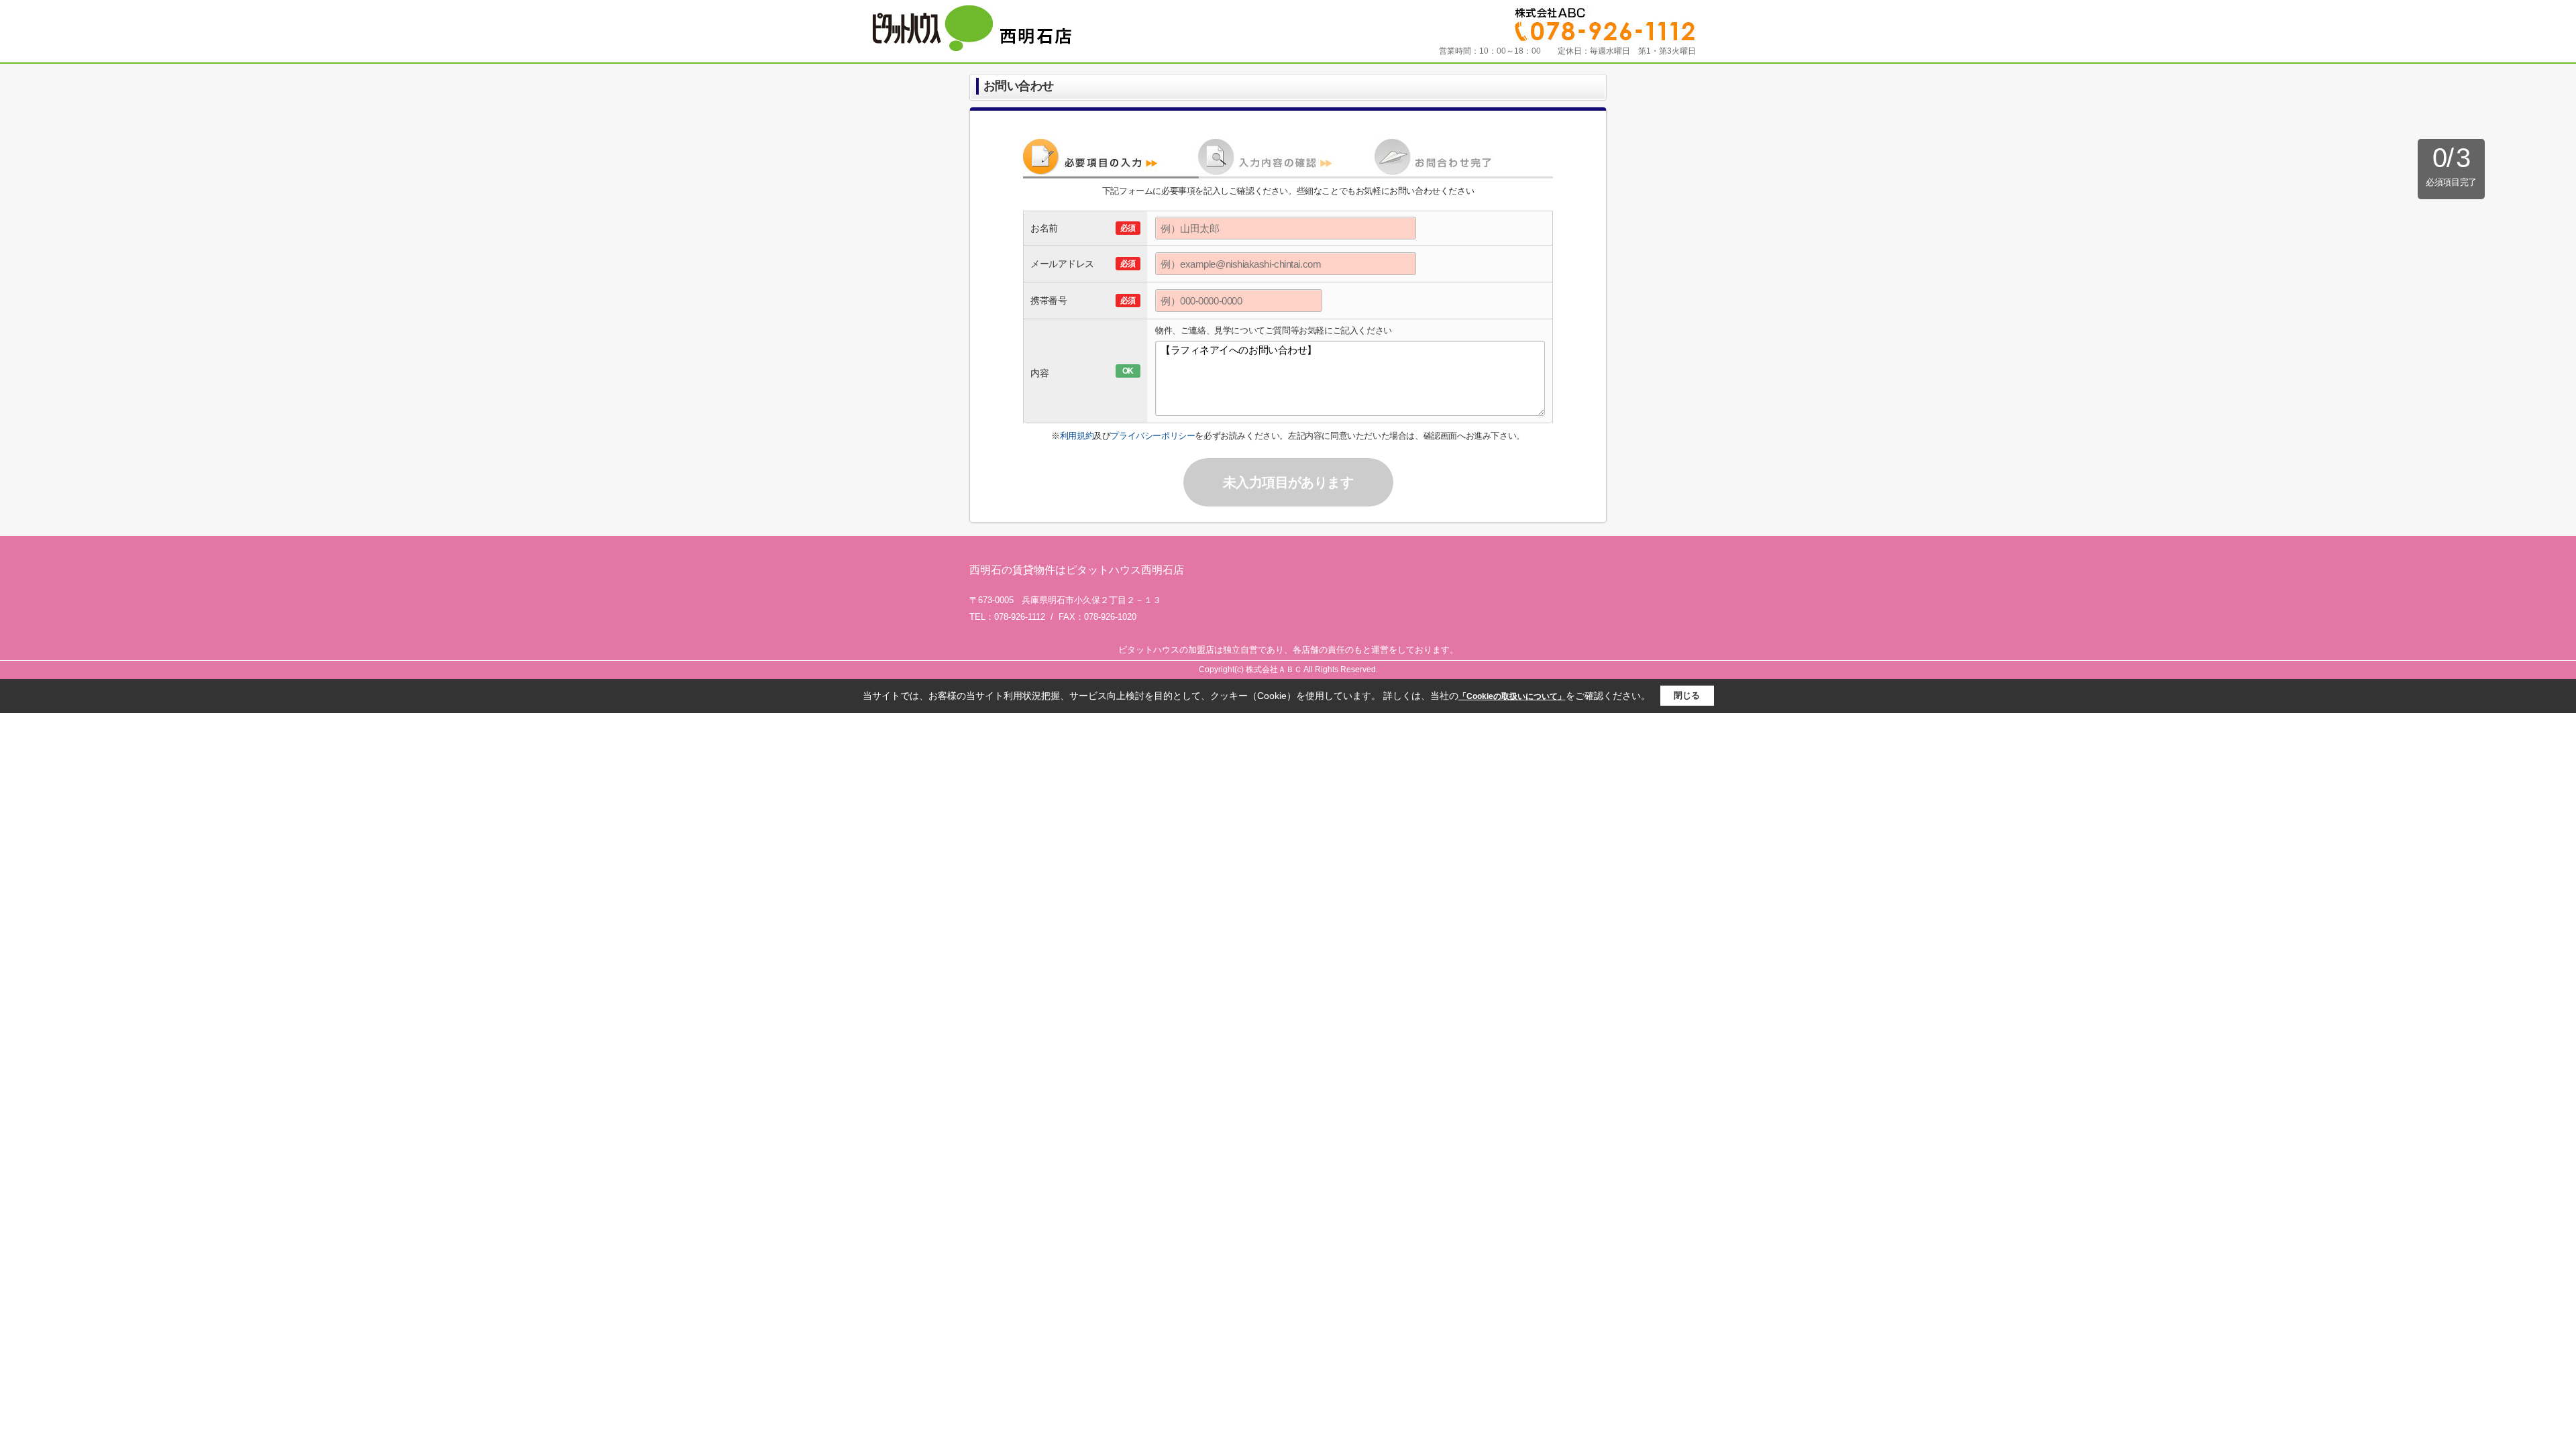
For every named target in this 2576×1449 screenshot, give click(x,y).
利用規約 (1077, 436)
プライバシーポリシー (1152, 436)
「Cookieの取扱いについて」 (1512, 696)
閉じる (1687, 695)
